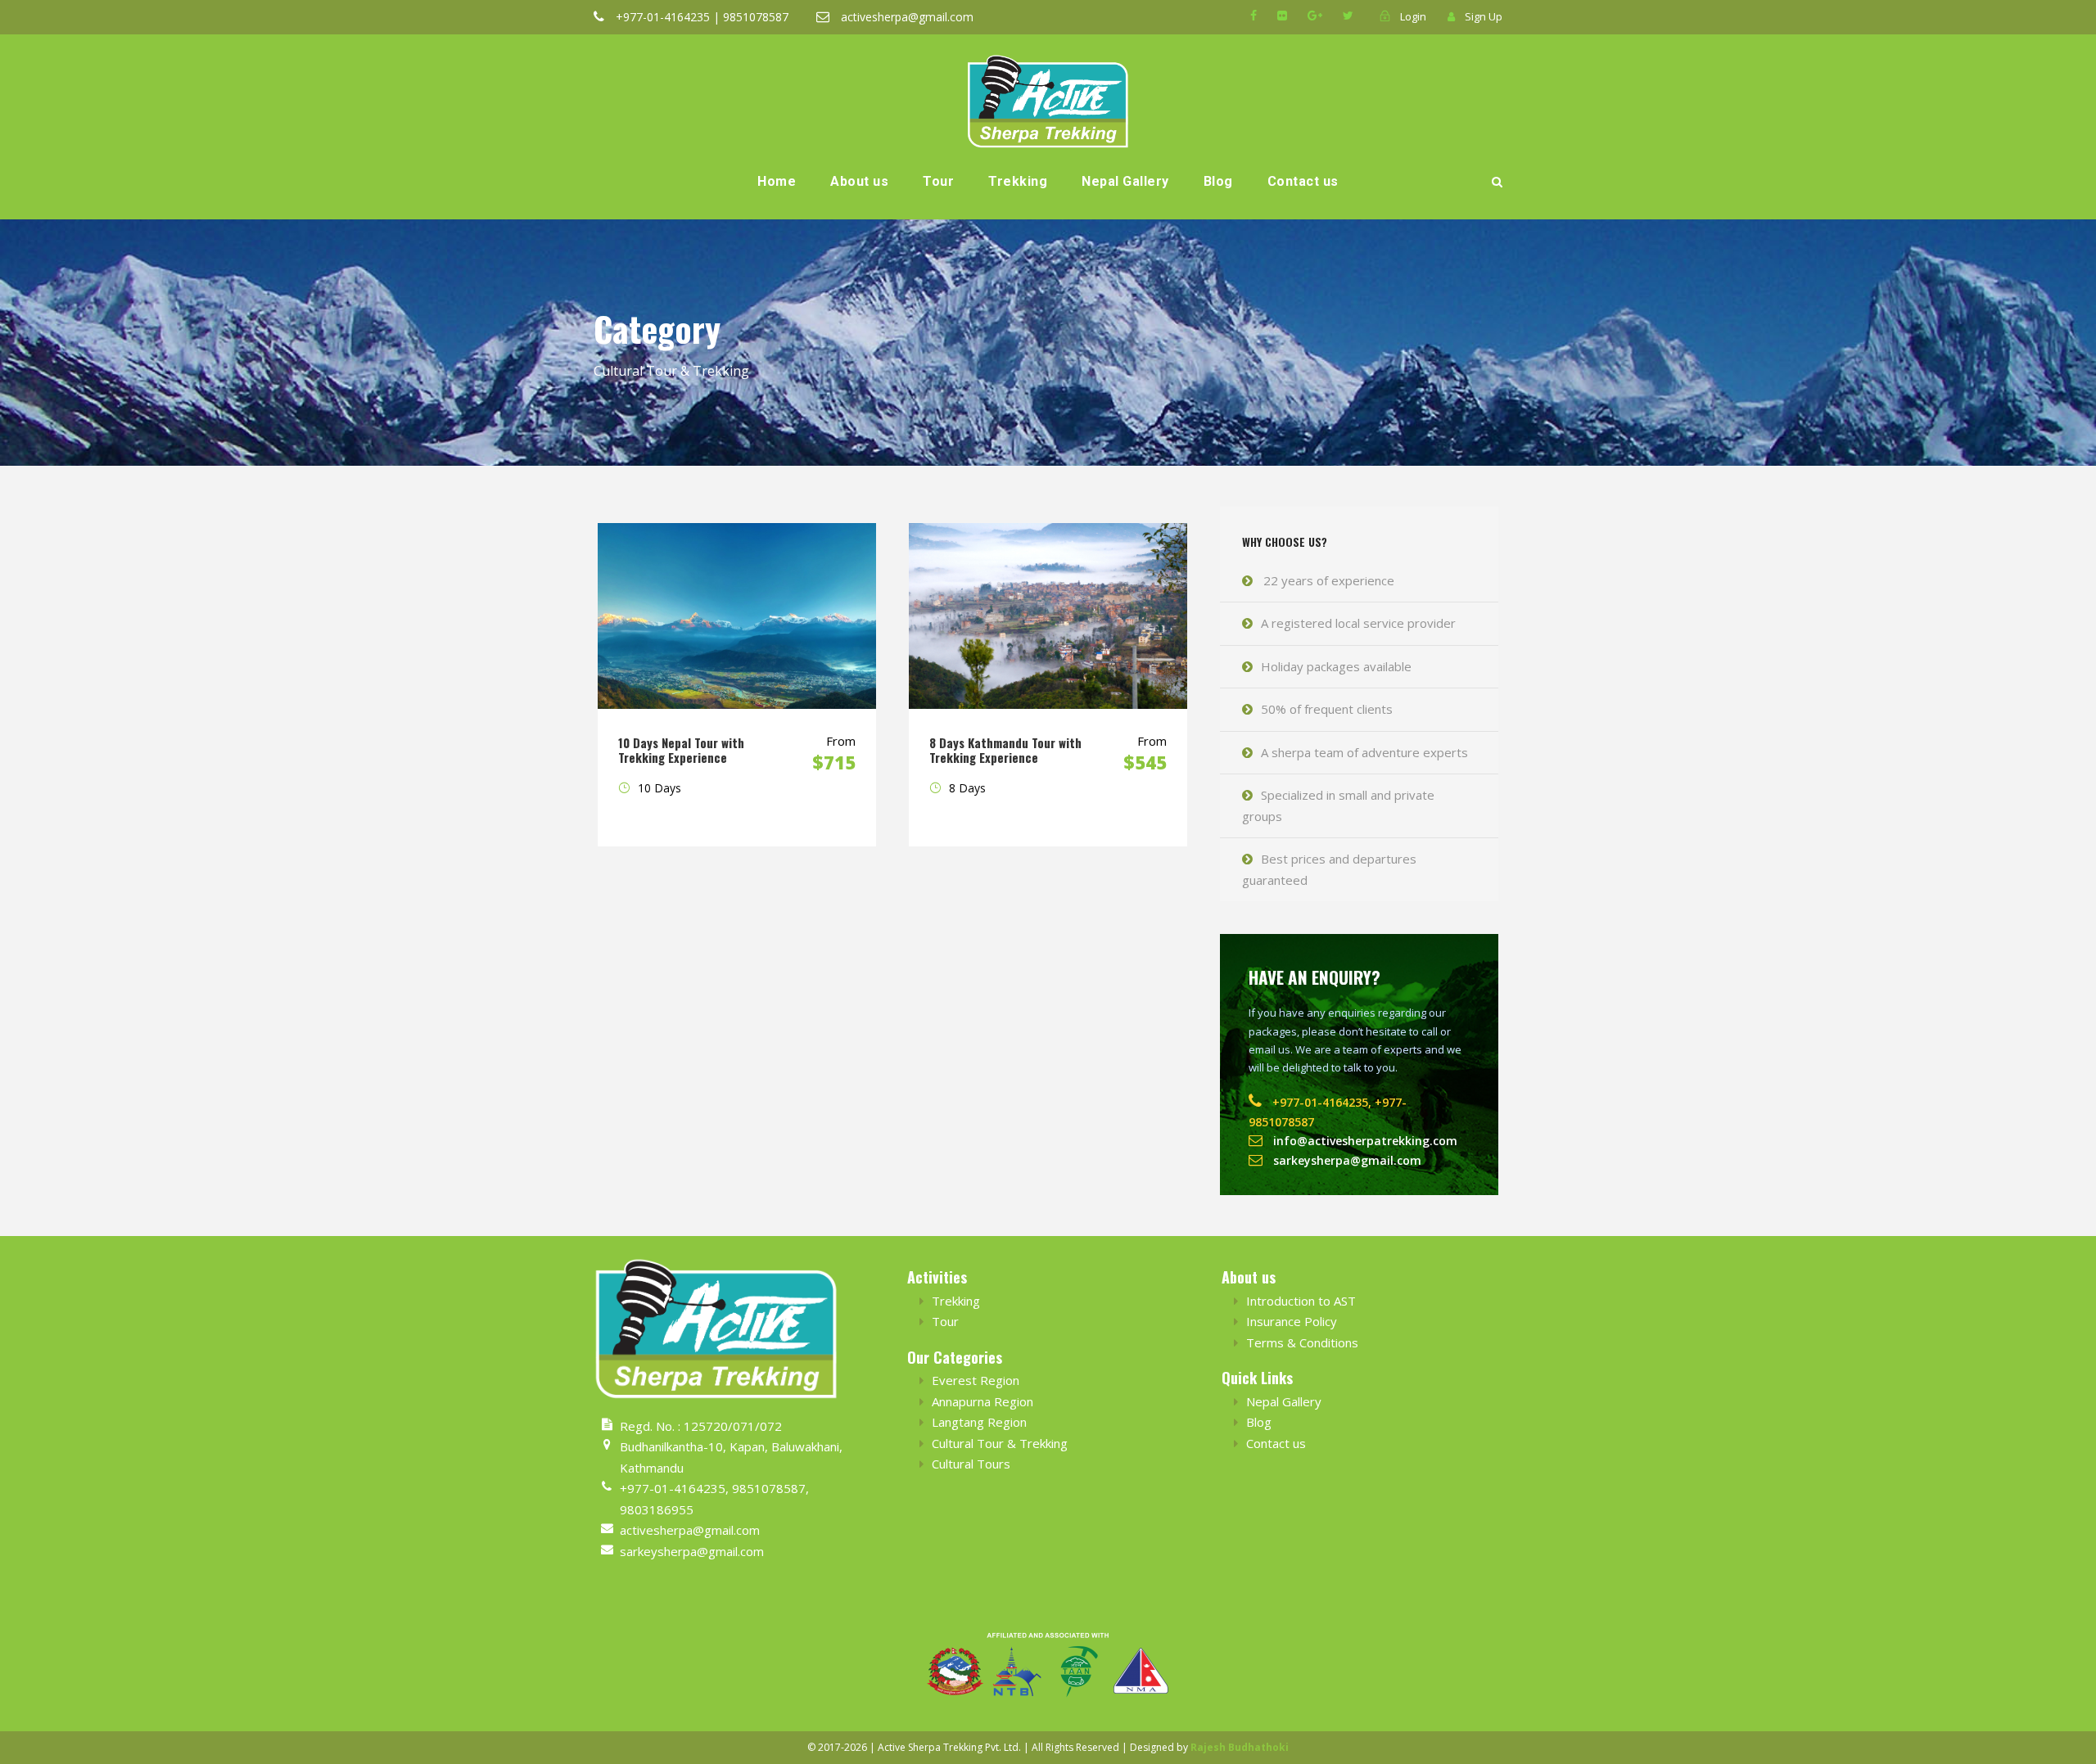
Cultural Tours (971, 1464)
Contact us (1303, 181)
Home (777, 181)
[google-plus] (1315, 15)
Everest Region (976, 1380)
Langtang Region (979, 1422)
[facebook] (1254, 15)
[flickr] (1282, 15)
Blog (1218, 181)
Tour (938, 181)
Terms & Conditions (1302, 1342)
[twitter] (1348, 15)
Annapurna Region (982, 1401)
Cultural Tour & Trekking (1000, 1443)
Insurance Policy (1292, 1321)
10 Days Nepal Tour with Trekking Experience (681, 750)
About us (859, 181)
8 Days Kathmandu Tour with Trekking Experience (1005, 750)
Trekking (1018, 181)
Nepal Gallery (1125, 181)
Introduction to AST (1301, 1301)
